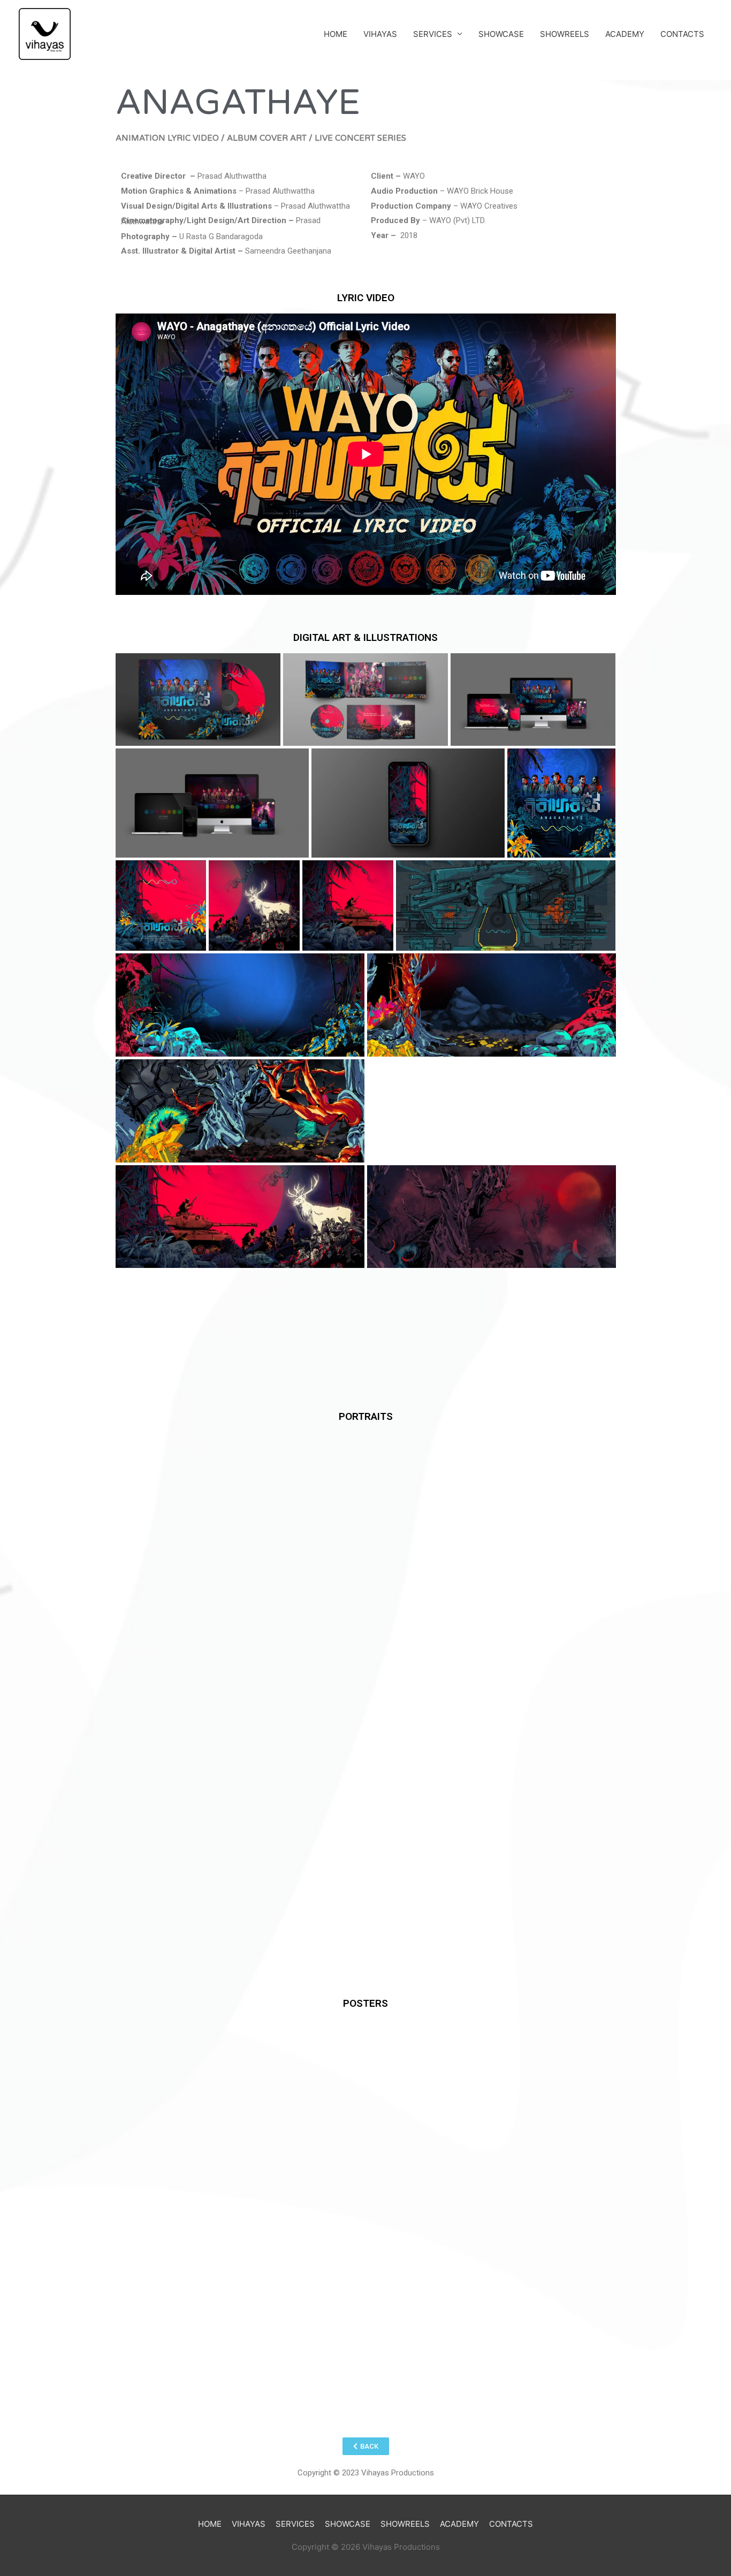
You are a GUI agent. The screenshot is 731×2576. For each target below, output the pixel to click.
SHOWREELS (565, 34)
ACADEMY (625, 34)
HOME (336, 34)
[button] (366, 2446)
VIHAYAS (380, 34)
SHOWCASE (501, 34)
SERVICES (433, 34)
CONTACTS (682, 34)
